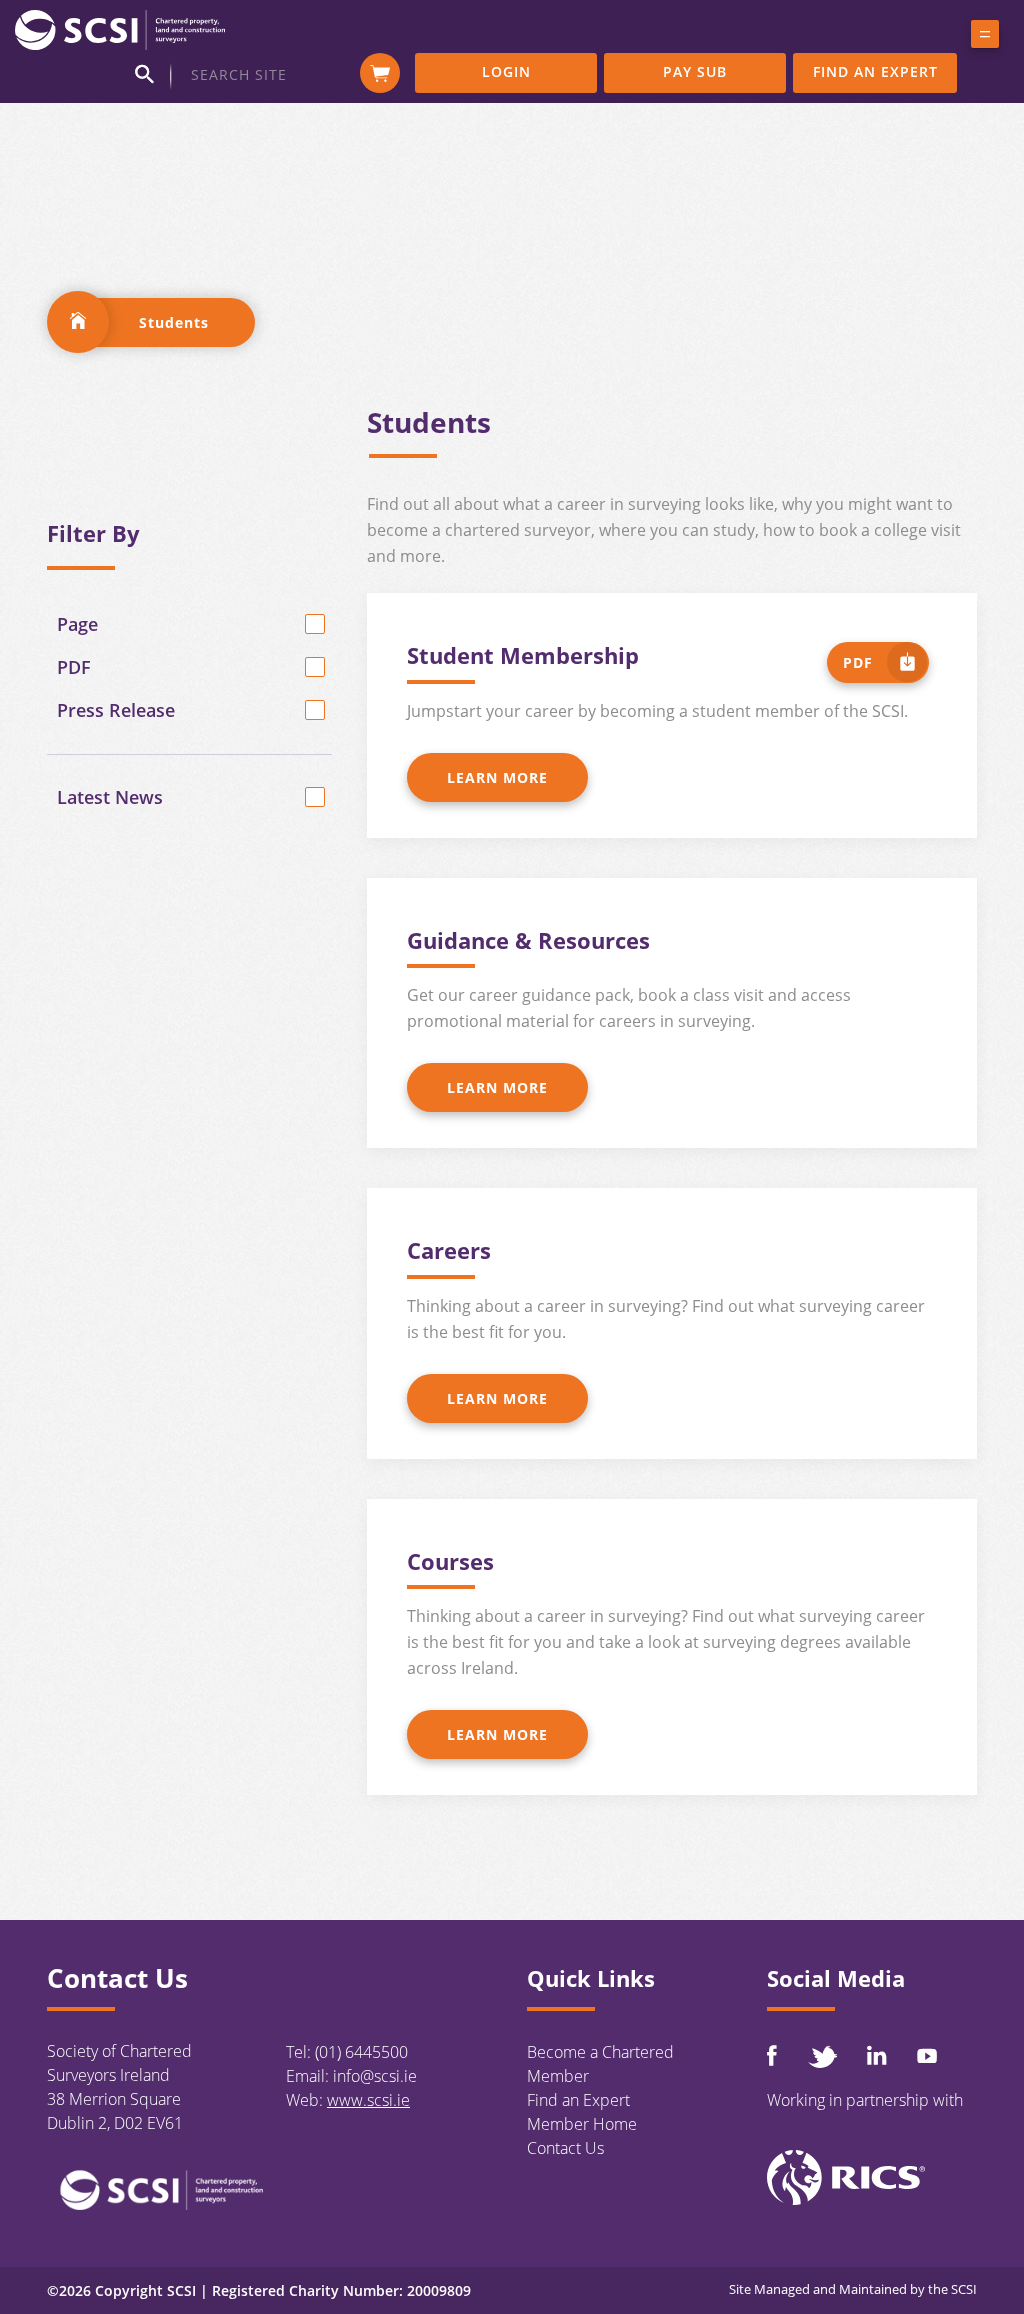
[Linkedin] (877, 2055)
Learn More (497, 777)
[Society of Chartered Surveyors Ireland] (120, 29)
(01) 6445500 (361, 2052)
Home (78, 322)
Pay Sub (695, 71)
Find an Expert (875, 71)
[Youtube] (927, 2055)
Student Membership (523, 655)
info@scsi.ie (375, 2076)
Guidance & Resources (528, 940)
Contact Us (565, 2148)
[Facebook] (772, 2055)
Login (506, 71)
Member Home (582, 2124)
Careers (449, 1250)
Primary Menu (985, 38)
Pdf (858, 662)
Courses (450, 1561)
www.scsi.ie (368, 2100)
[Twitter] (822, 2056)
